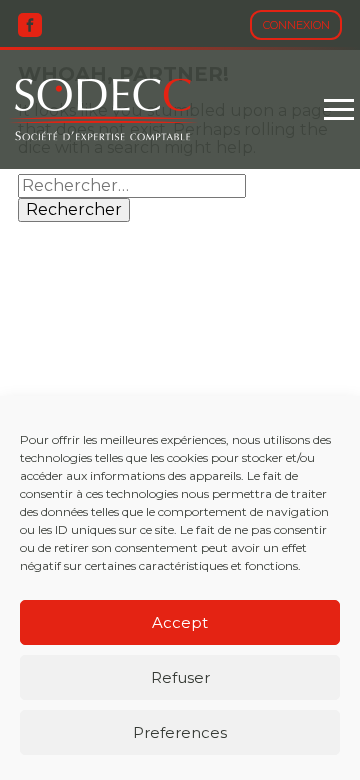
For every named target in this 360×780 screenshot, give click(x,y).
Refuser (180, 677)
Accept (180, 622)
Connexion (296, 25)
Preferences (180, 732)
